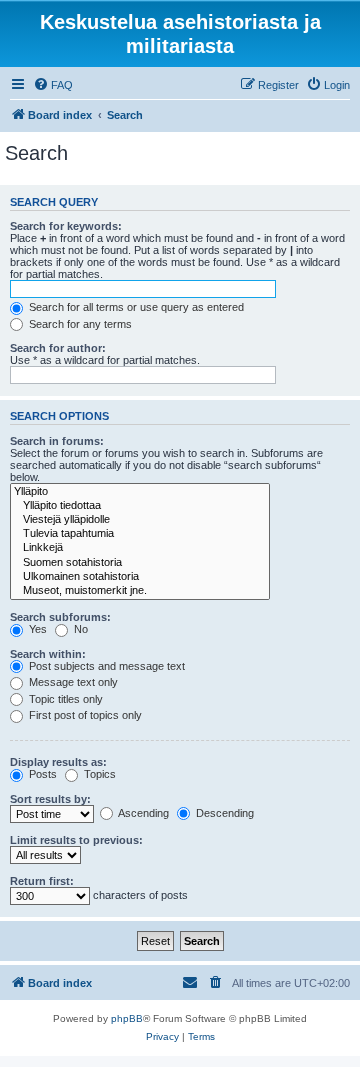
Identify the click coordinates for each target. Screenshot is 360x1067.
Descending (223, 813)
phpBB (127, 1018)
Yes (36, 629)
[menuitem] (53, 85)
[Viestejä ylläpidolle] (140, 520)
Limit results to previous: (76, 840)
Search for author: (58, 348)
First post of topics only (84, 715)
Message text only (72, 682)
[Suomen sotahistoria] (140, 563)
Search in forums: (57, 441)
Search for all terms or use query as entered (135, 307)
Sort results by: (50, 799)
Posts (41, 774)
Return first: (42, 881)
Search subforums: (60, 617)
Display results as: (58, 762)
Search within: (48, 654)
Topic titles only (64, 699)
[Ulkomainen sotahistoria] (140, 577)
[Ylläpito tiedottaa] (140, 506)
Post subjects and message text (105, 666)
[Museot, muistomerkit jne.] (140, 591)
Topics (98, 774)
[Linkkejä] (140, 548)
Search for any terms (79, 324)
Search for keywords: (66, 226)
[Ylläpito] (140, 492)
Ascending (142, 813)
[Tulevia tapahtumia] (140, 534)
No (79, 629)
